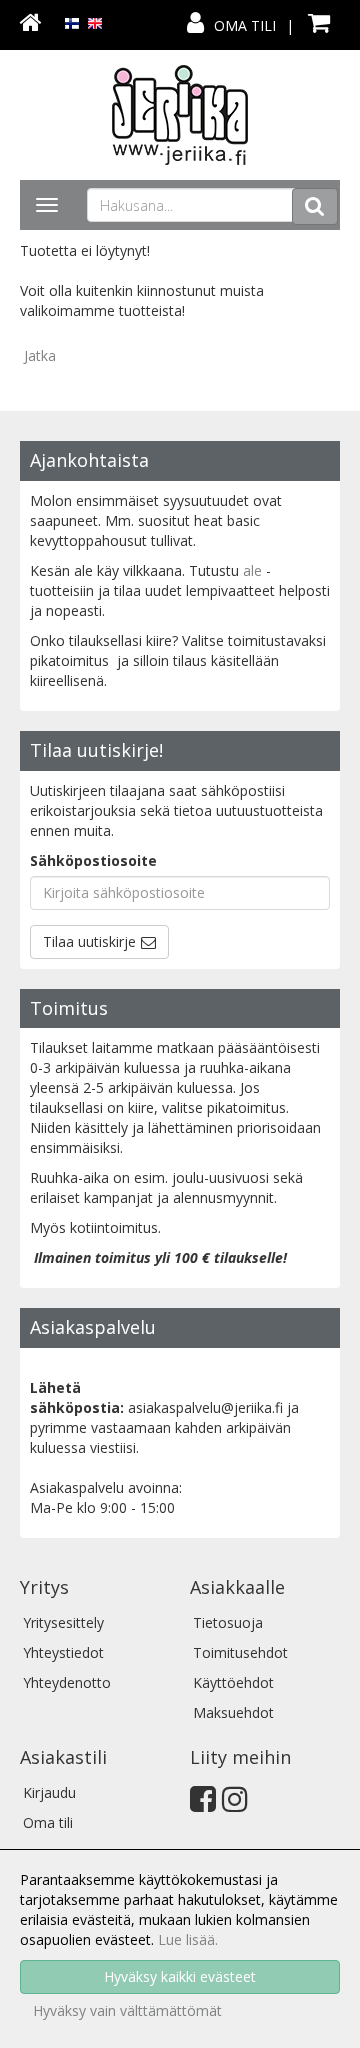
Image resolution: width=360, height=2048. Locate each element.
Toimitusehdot (240, 1652)
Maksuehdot (233, 1712)
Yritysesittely (63, 1622)
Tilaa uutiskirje (89, 941)
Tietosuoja (228, 1622)
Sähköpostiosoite (93, 860)
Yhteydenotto (67, 1682)
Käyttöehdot (233, 1682)
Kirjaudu (49, 1792)
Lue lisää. (188, 1939)
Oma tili (245, 25)
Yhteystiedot (63, 1652)
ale (252, 570)
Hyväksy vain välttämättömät (127, 2010)
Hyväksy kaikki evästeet (180, 1976)
